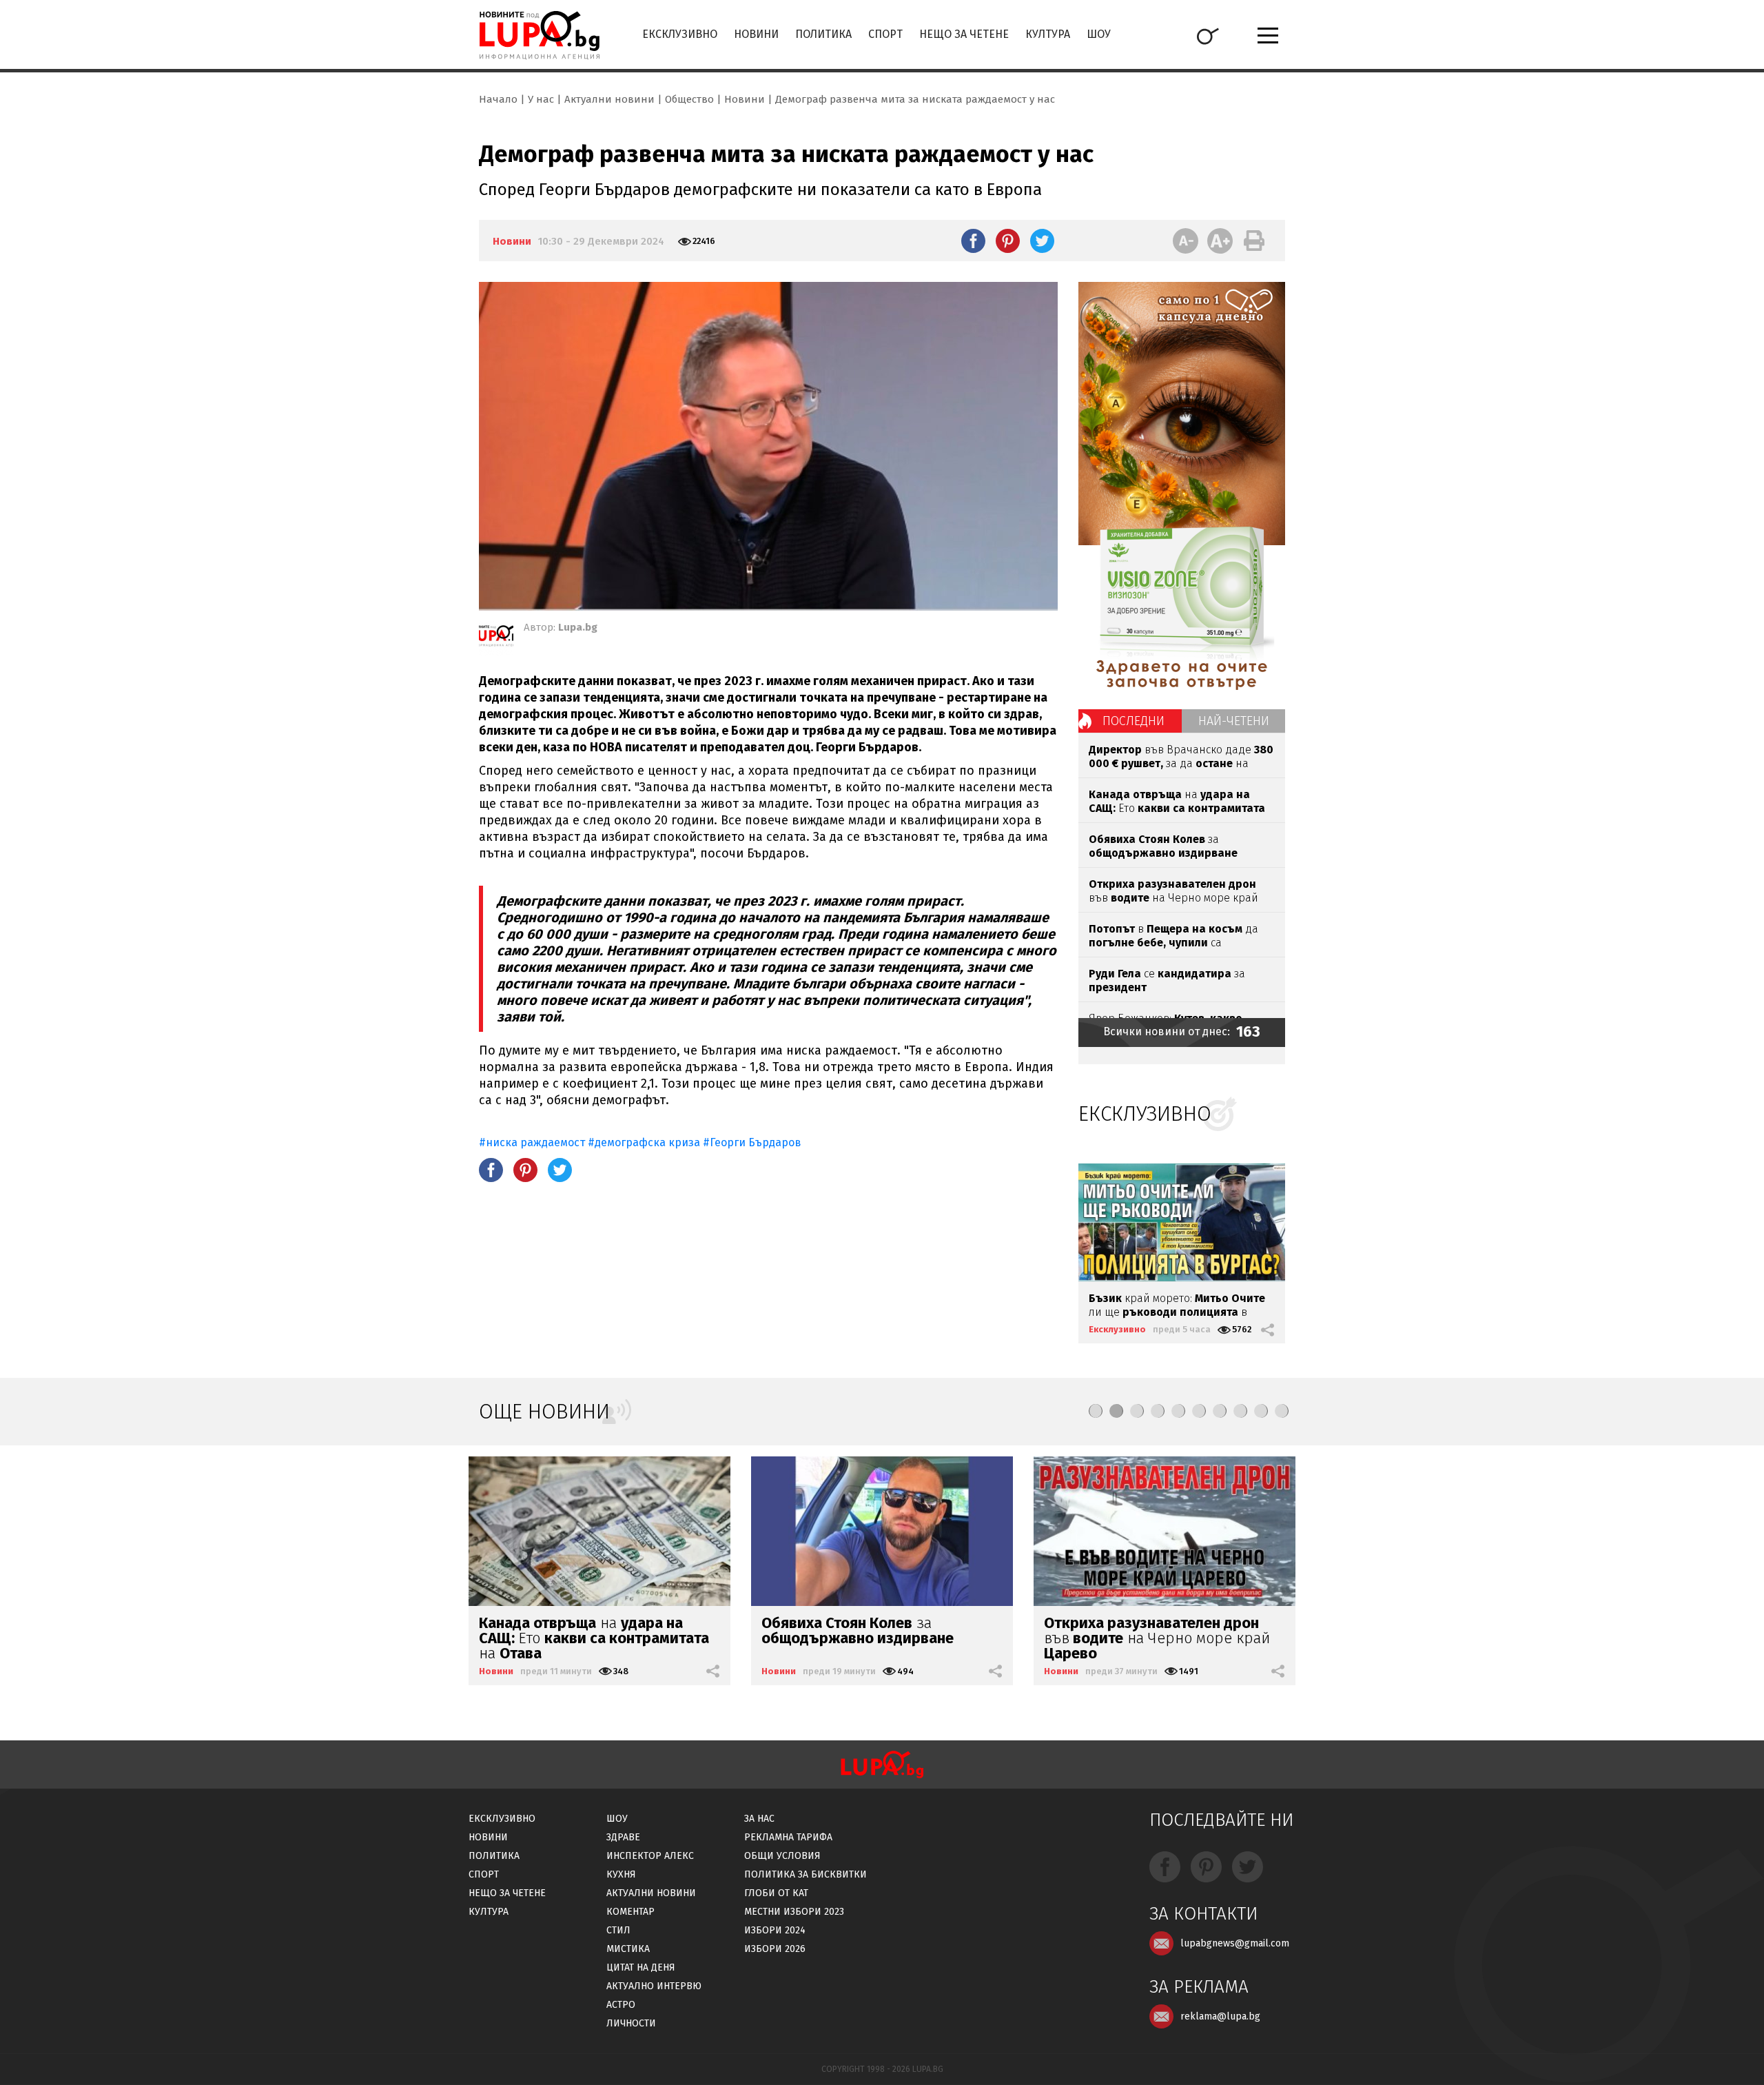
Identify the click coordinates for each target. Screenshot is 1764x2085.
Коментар (630, 1912)
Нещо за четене (964, 34)
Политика (823, 34)
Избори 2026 (775, 1949)
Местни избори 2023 (794, 1912)
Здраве (623, 1837)
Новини (756, 34)
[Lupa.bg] (496, 638)
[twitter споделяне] (1042, 241)
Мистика (628, 1949)
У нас (541, 99)
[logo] (539, 35)
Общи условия (782, 1856)
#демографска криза (644, 1142)
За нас (759, 1819)
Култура (1048, 34)
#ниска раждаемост (532, 1142)
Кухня (621, 1874)
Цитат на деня (641, 1967)
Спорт (885, 34)
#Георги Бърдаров (752, 1142)
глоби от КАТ (776, 1893)
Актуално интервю (654, 1986)
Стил (618, 1930)
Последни (1134, 721)
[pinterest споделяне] (1008, 241)
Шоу (1099, 34)
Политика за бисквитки (806, 1874)
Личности (631, 2023)
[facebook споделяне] (973, 241)
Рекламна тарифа (788, 1837)
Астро (621, 2005)
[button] (1096, 1411)
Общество (689, 99)
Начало (498, 99)
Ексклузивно (680, 34)
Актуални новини (609, 99)
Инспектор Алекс (650, 1856)
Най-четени (1234, 721)
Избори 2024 (775, 1930)
